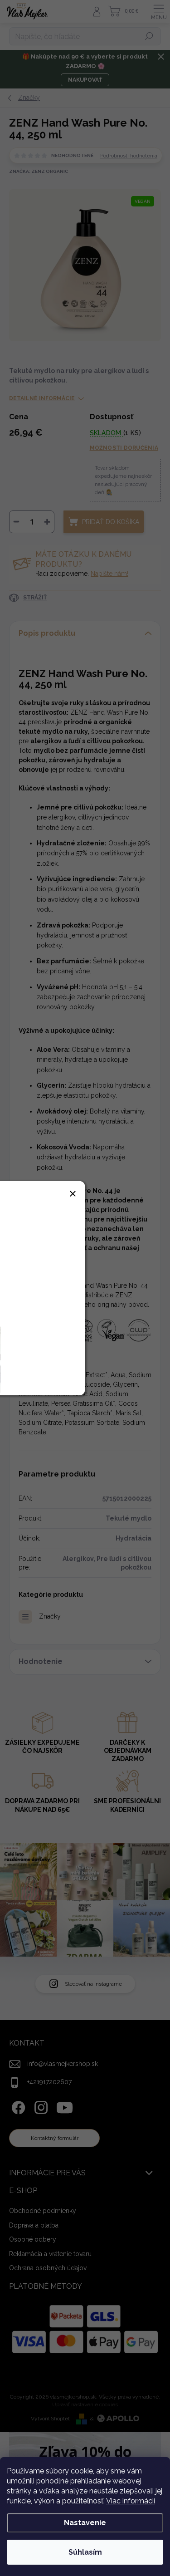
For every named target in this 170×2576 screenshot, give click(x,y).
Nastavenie (85, 2523)
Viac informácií (131, 2501)
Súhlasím (85, 2552)
